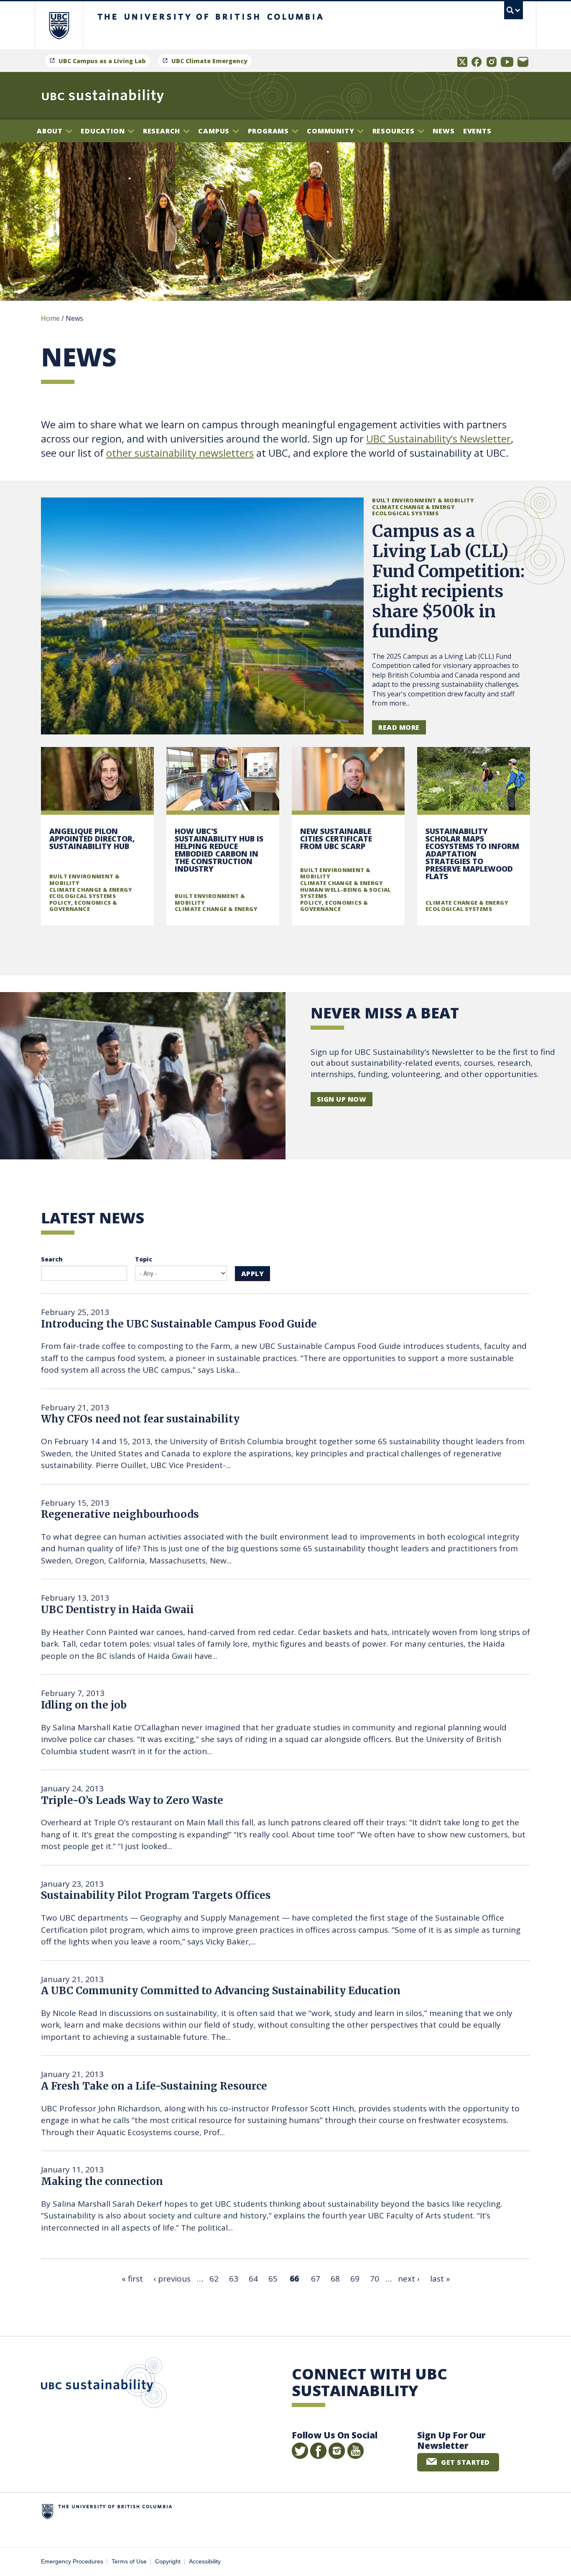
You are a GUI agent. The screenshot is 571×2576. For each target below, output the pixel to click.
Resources (395, 131)
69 (355, 2279)
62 (214, 2279)
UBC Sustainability (104, 2384)
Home (50, 318)
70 (375, 2279)
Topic (144, 1259)
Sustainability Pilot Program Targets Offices (156, 1895)
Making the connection (102, 2181)
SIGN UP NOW (342, 1099)
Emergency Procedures (72, 2562)
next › (409, 2279)
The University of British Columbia (59, 25)
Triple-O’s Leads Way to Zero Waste (132, 1800)
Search (52, 1259)
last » (440, 2279)
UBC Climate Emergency (209, 61)
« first (132, 2279)
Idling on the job (84, 1705)
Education (104, 131)
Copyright (168, 2562)
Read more (399, 727)
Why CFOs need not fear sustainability (140, 1419)
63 (234, 2279)
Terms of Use (129, 2562)
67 (316, 2279)
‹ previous (172, 2279)
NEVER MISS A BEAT (385, 1013)
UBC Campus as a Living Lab (102, 61)
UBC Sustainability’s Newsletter (438, 439)
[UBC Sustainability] (103, 96)
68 (335, 2279)
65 (273, 2279)
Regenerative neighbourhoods (120, 1514)
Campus (215, 131)
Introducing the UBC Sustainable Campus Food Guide (179, 1324)
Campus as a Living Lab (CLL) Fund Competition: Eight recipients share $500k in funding (448, 581)
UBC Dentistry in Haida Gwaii (117, 1610)
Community (331, 131)
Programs (269, 131)
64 (253, 2279)
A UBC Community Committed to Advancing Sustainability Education (221, 1991)
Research (163, 131)
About (51, 131)
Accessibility (205, 2562)
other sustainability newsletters (180, 453)
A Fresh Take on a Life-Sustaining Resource (154, 2086)
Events (477, 131)
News (444, 131)
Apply (252, 1274)
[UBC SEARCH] (514, 10)
